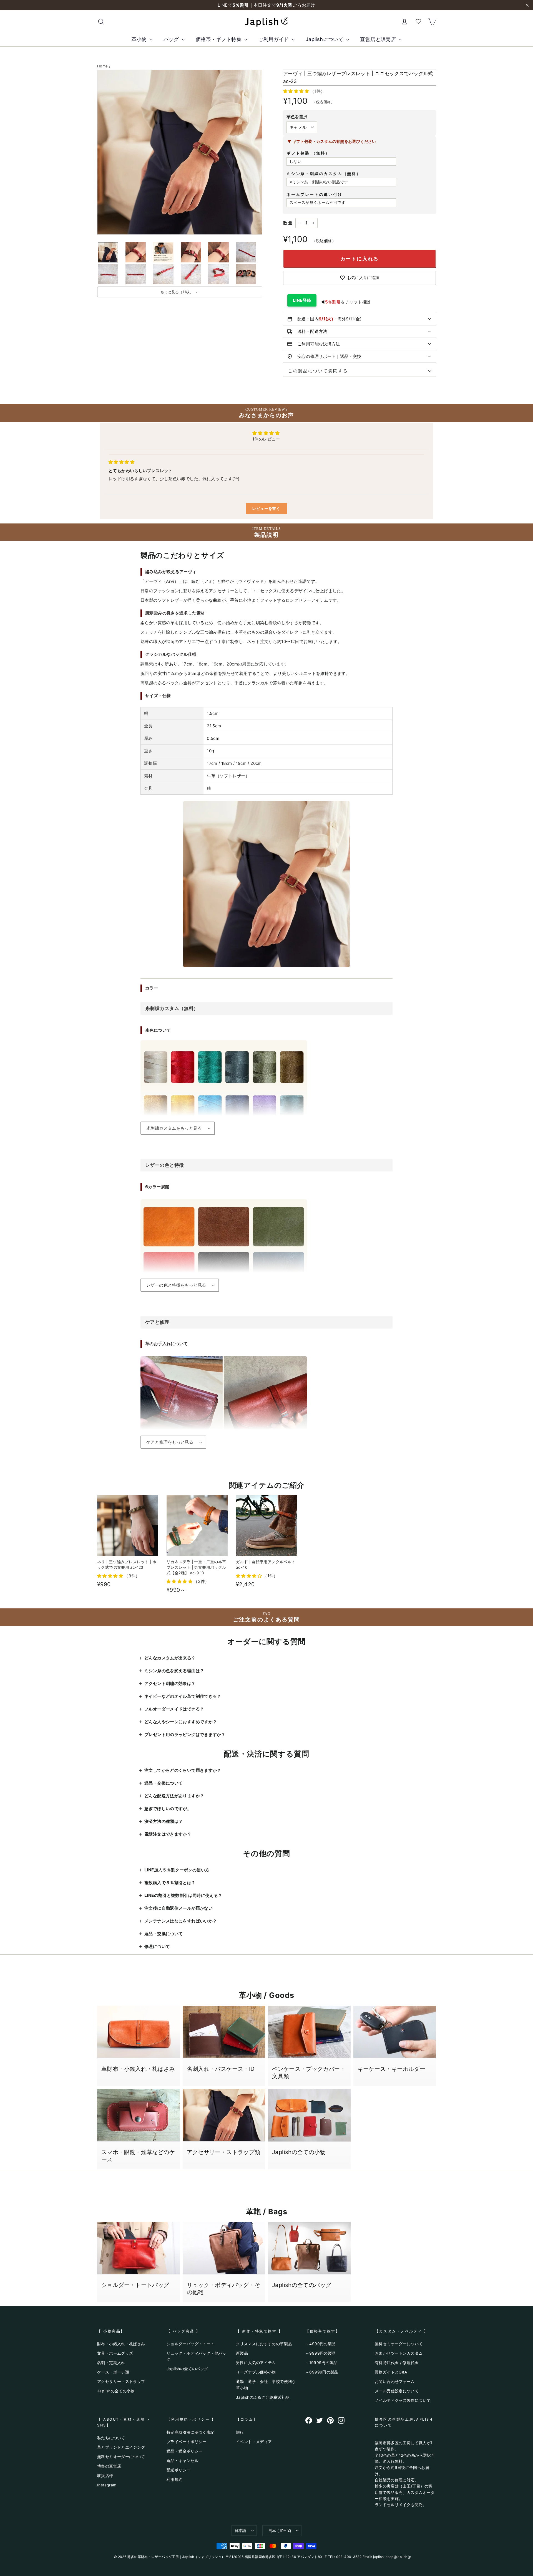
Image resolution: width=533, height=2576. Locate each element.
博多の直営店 (109, 2466)
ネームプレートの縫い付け (315, 194)
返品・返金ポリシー (184, 2451)
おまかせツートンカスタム (399, 2353)
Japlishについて (325, 39)
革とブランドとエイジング (121, 2447)
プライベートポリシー (187, 2442)
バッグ (172, 39)
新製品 (242, 2353)
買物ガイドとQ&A (391, 2372)
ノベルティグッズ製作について (403, 2400)
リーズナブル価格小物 (256, 2372)
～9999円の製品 (320, 2353)
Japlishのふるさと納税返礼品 (263, 2397)
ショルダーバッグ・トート (191, 2344)
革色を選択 (297, 117)
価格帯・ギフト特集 (219, 39)
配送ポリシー (178, 2470)
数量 (288, 223)
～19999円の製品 (321, 2363)
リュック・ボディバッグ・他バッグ (197, 2356)
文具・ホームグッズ (115, 2353)
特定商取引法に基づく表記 (191, 2432)
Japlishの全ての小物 (116, 2391)
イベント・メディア (254, 2442)
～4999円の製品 (320, 2344)
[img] (121, 462)
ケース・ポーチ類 (113, 2372)
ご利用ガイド (274, 39)
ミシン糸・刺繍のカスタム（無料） (324, 174)
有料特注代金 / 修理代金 (397, 2363)
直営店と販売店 (379, 39)
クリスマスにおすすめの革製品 (264, 2344)
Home (103, 66)
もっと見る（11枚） (177, 292)
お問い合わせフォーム (395, 2381)
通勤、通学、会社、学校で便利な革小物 (266, 2384)
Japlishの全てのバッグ (187, 2369)
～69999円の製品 (322, 2372)
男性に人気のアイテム (256, 2363)
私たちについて (111, 2438)
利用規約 (175, 2479)
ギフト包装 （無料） (308, 153)
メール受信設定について (397, 2391)
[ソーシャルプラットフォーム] (309, 2420)
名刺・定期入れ (111, 2363)
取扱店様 (105, 2475)
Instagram (107, 2485)
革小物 (140, 39)
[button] (297, 91)
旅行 (240, 2432)
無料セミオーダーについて (399, 2344)
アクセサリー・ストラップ (121, 2381)
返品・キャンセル (183, 2460)
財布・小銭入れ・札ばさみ (121, 2344)
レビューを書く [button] (266, 508)
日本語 (241, 2530)
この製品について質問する (316, 371)
